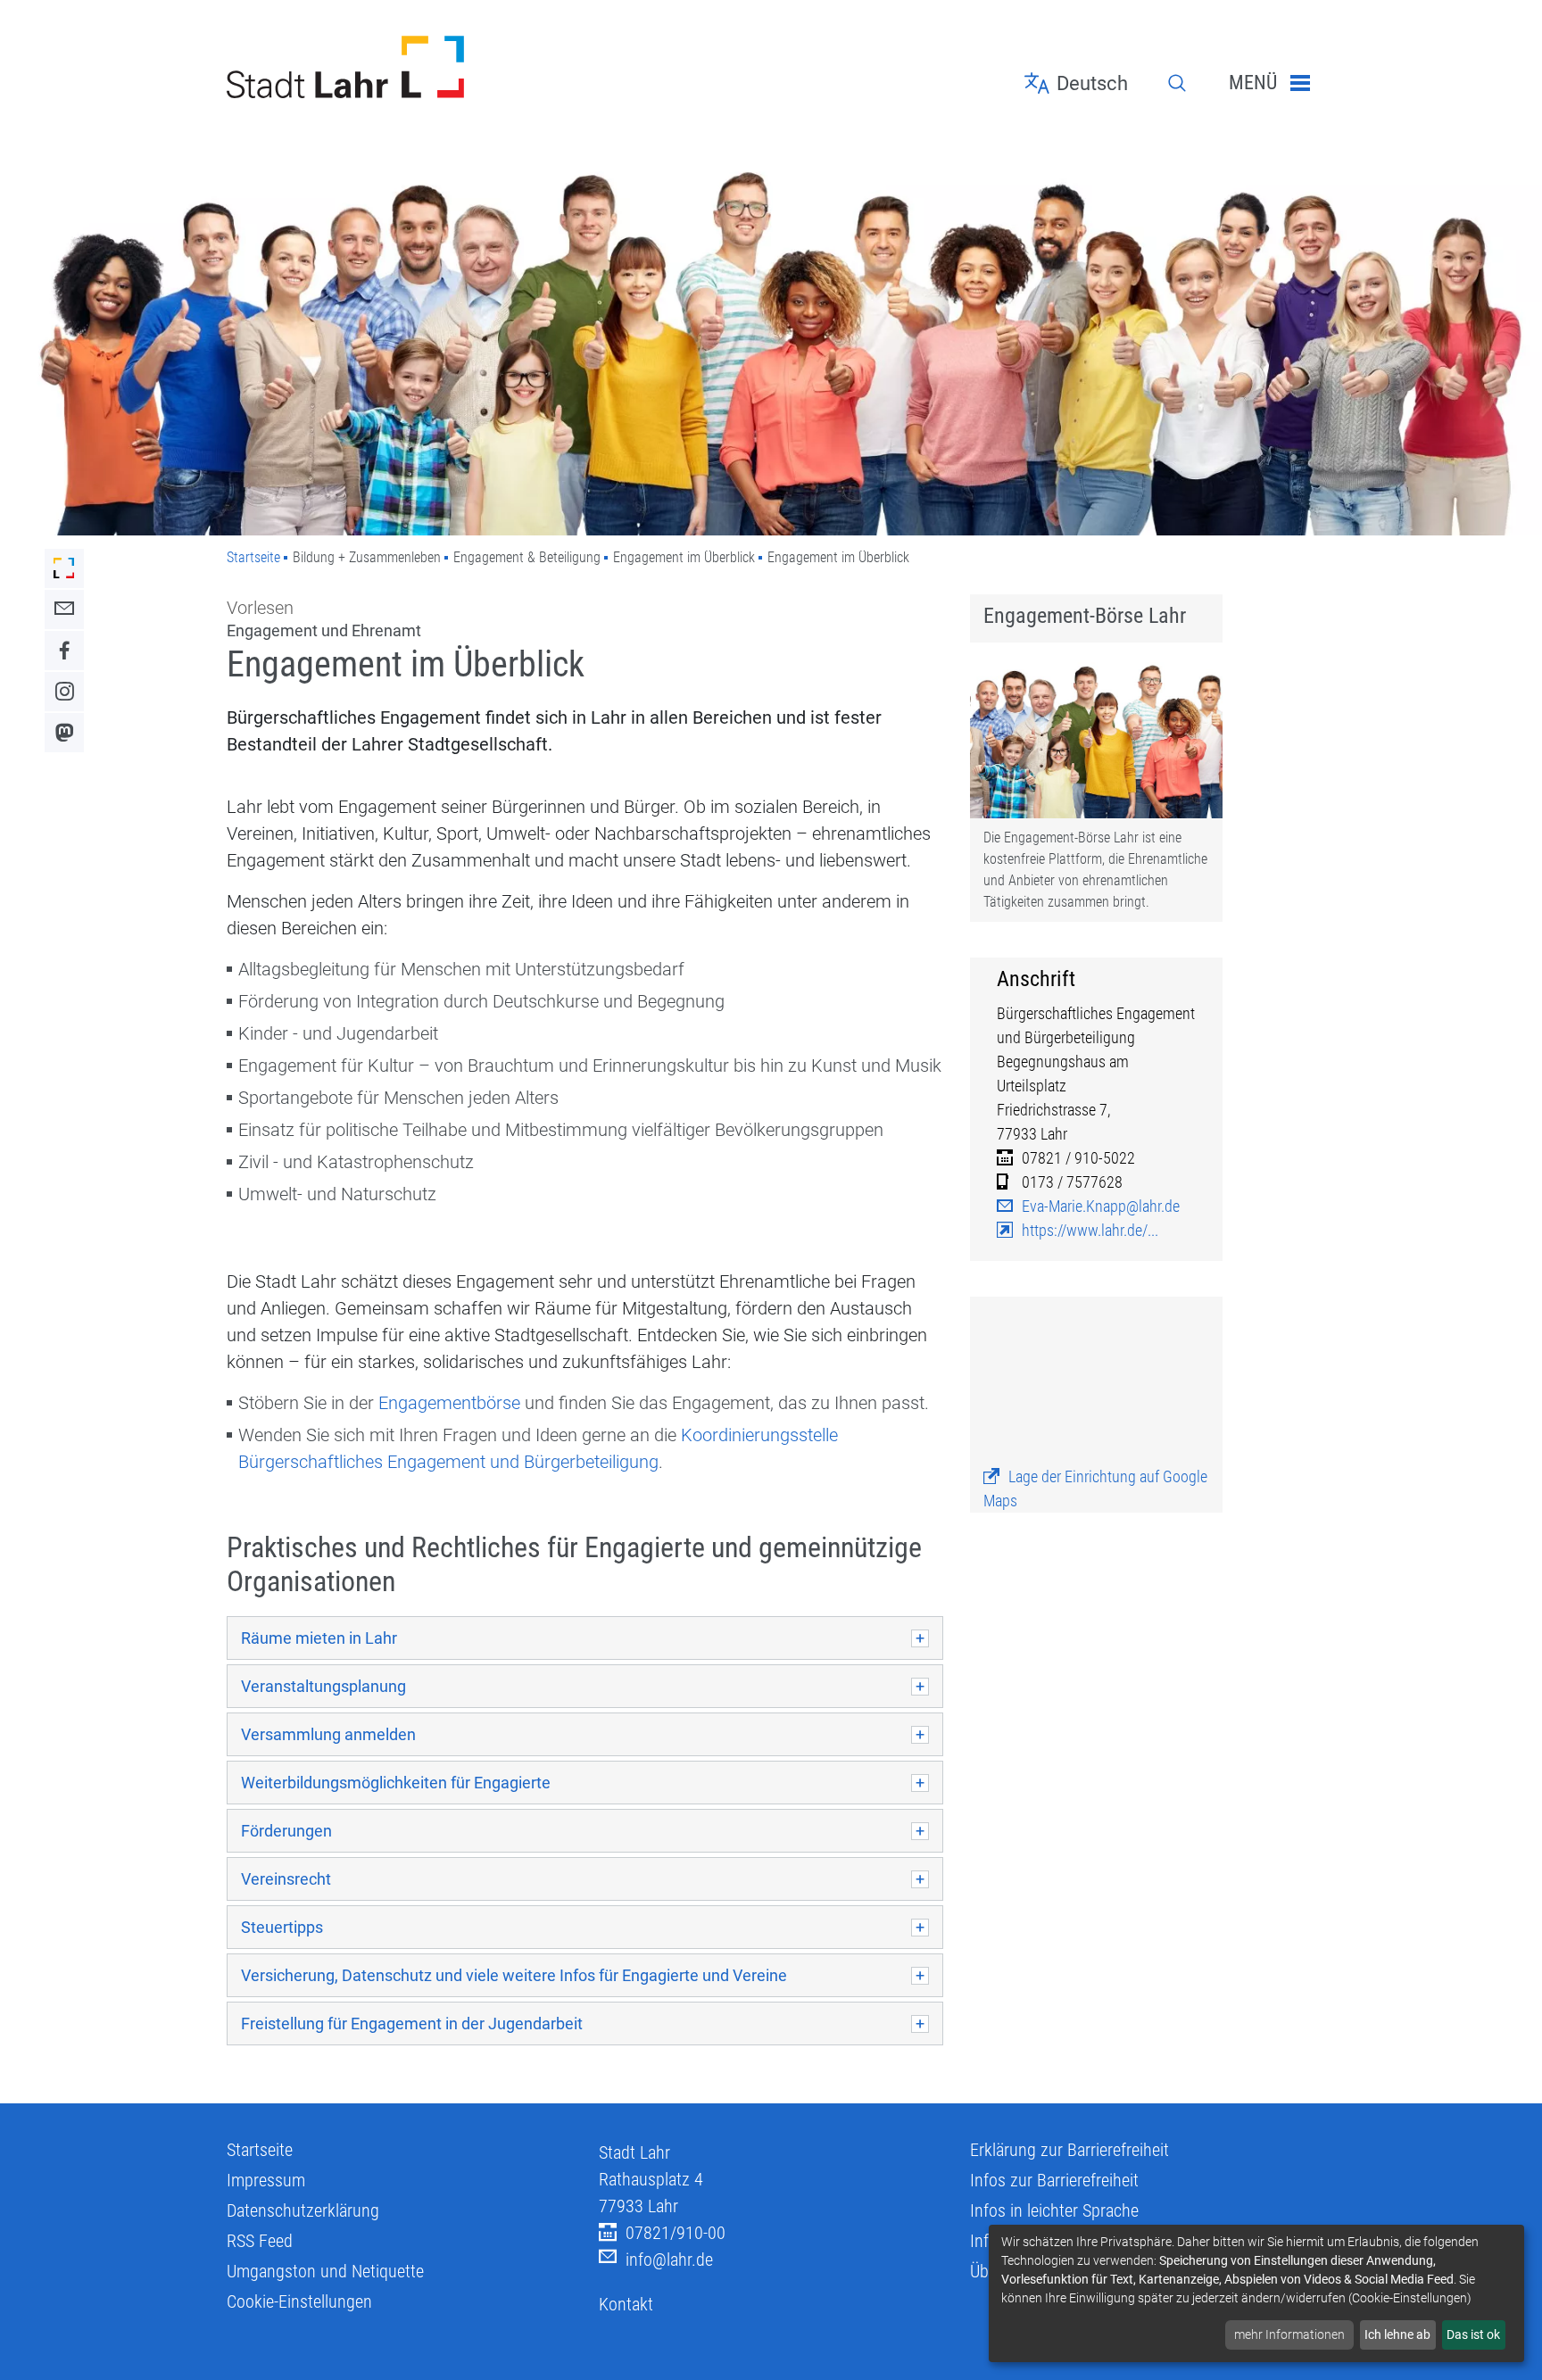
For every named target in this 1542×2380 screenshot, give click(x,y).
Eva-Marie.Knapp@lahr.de (1101, 1206)
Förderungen (286, 1831)
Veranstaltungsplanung (323, 1686)
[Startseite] (399, 67)
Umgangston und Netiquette (325, 2271)
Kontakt (626, 2304)
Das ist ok (1473, 2334)
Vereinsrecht (286, 1879)
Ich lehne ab (1397, 2334)
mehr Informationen (1289, 2334)
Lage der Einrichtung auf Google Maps (1095, 1489)
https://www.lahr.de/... (1090, 1230)
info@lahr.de (669, 2260)
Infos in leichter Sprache (1054, 2210)
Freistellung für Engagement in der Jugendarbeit (412, 2023)
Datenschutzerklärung (303, 2210)
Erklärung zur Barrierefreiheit (1069, 2150)
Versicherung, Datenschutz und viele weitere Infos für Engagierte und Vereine (514, 1975)
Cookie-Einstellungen (299, 2301)
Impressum (266, 2180)
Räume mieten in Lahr (319, 1638)
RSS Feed (260, 2241)
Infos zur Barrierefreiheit (1054, 2180)
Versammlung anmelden (328, 1734)
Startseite (253, 557)
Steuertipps (282, 1927)
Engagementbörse (449, 1403)
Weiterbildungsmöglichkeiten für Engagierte (396, 1783)
